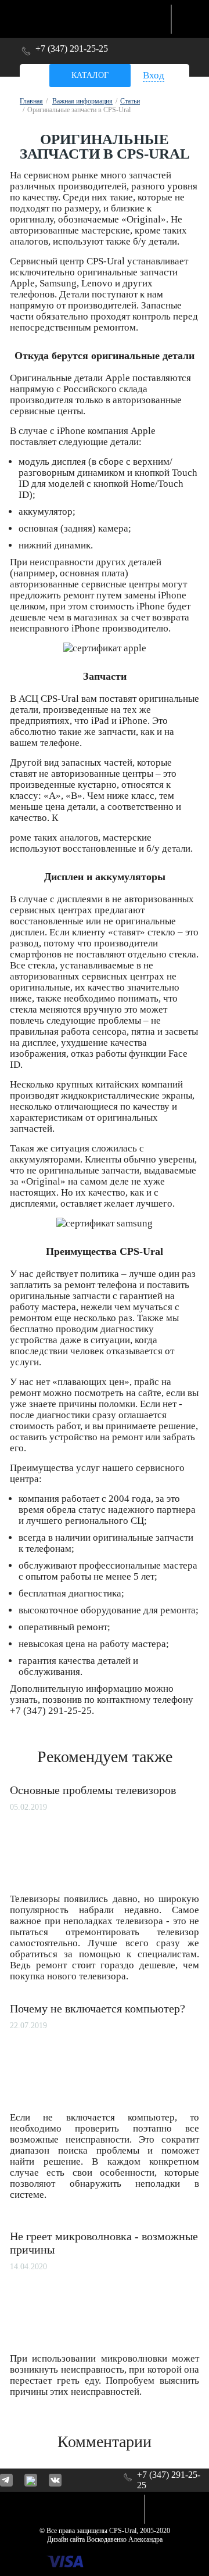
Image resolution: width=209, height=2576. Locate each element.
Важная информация (82, 101)
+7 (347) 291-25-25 (72, 49)
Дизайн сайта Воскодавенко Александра (105, 2539)
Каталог (90, 75)
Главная (31, 101)
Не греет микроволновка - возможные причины (104, 2243)
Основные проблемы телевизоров (93, 1790)
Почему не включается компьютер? (98, 2008)
